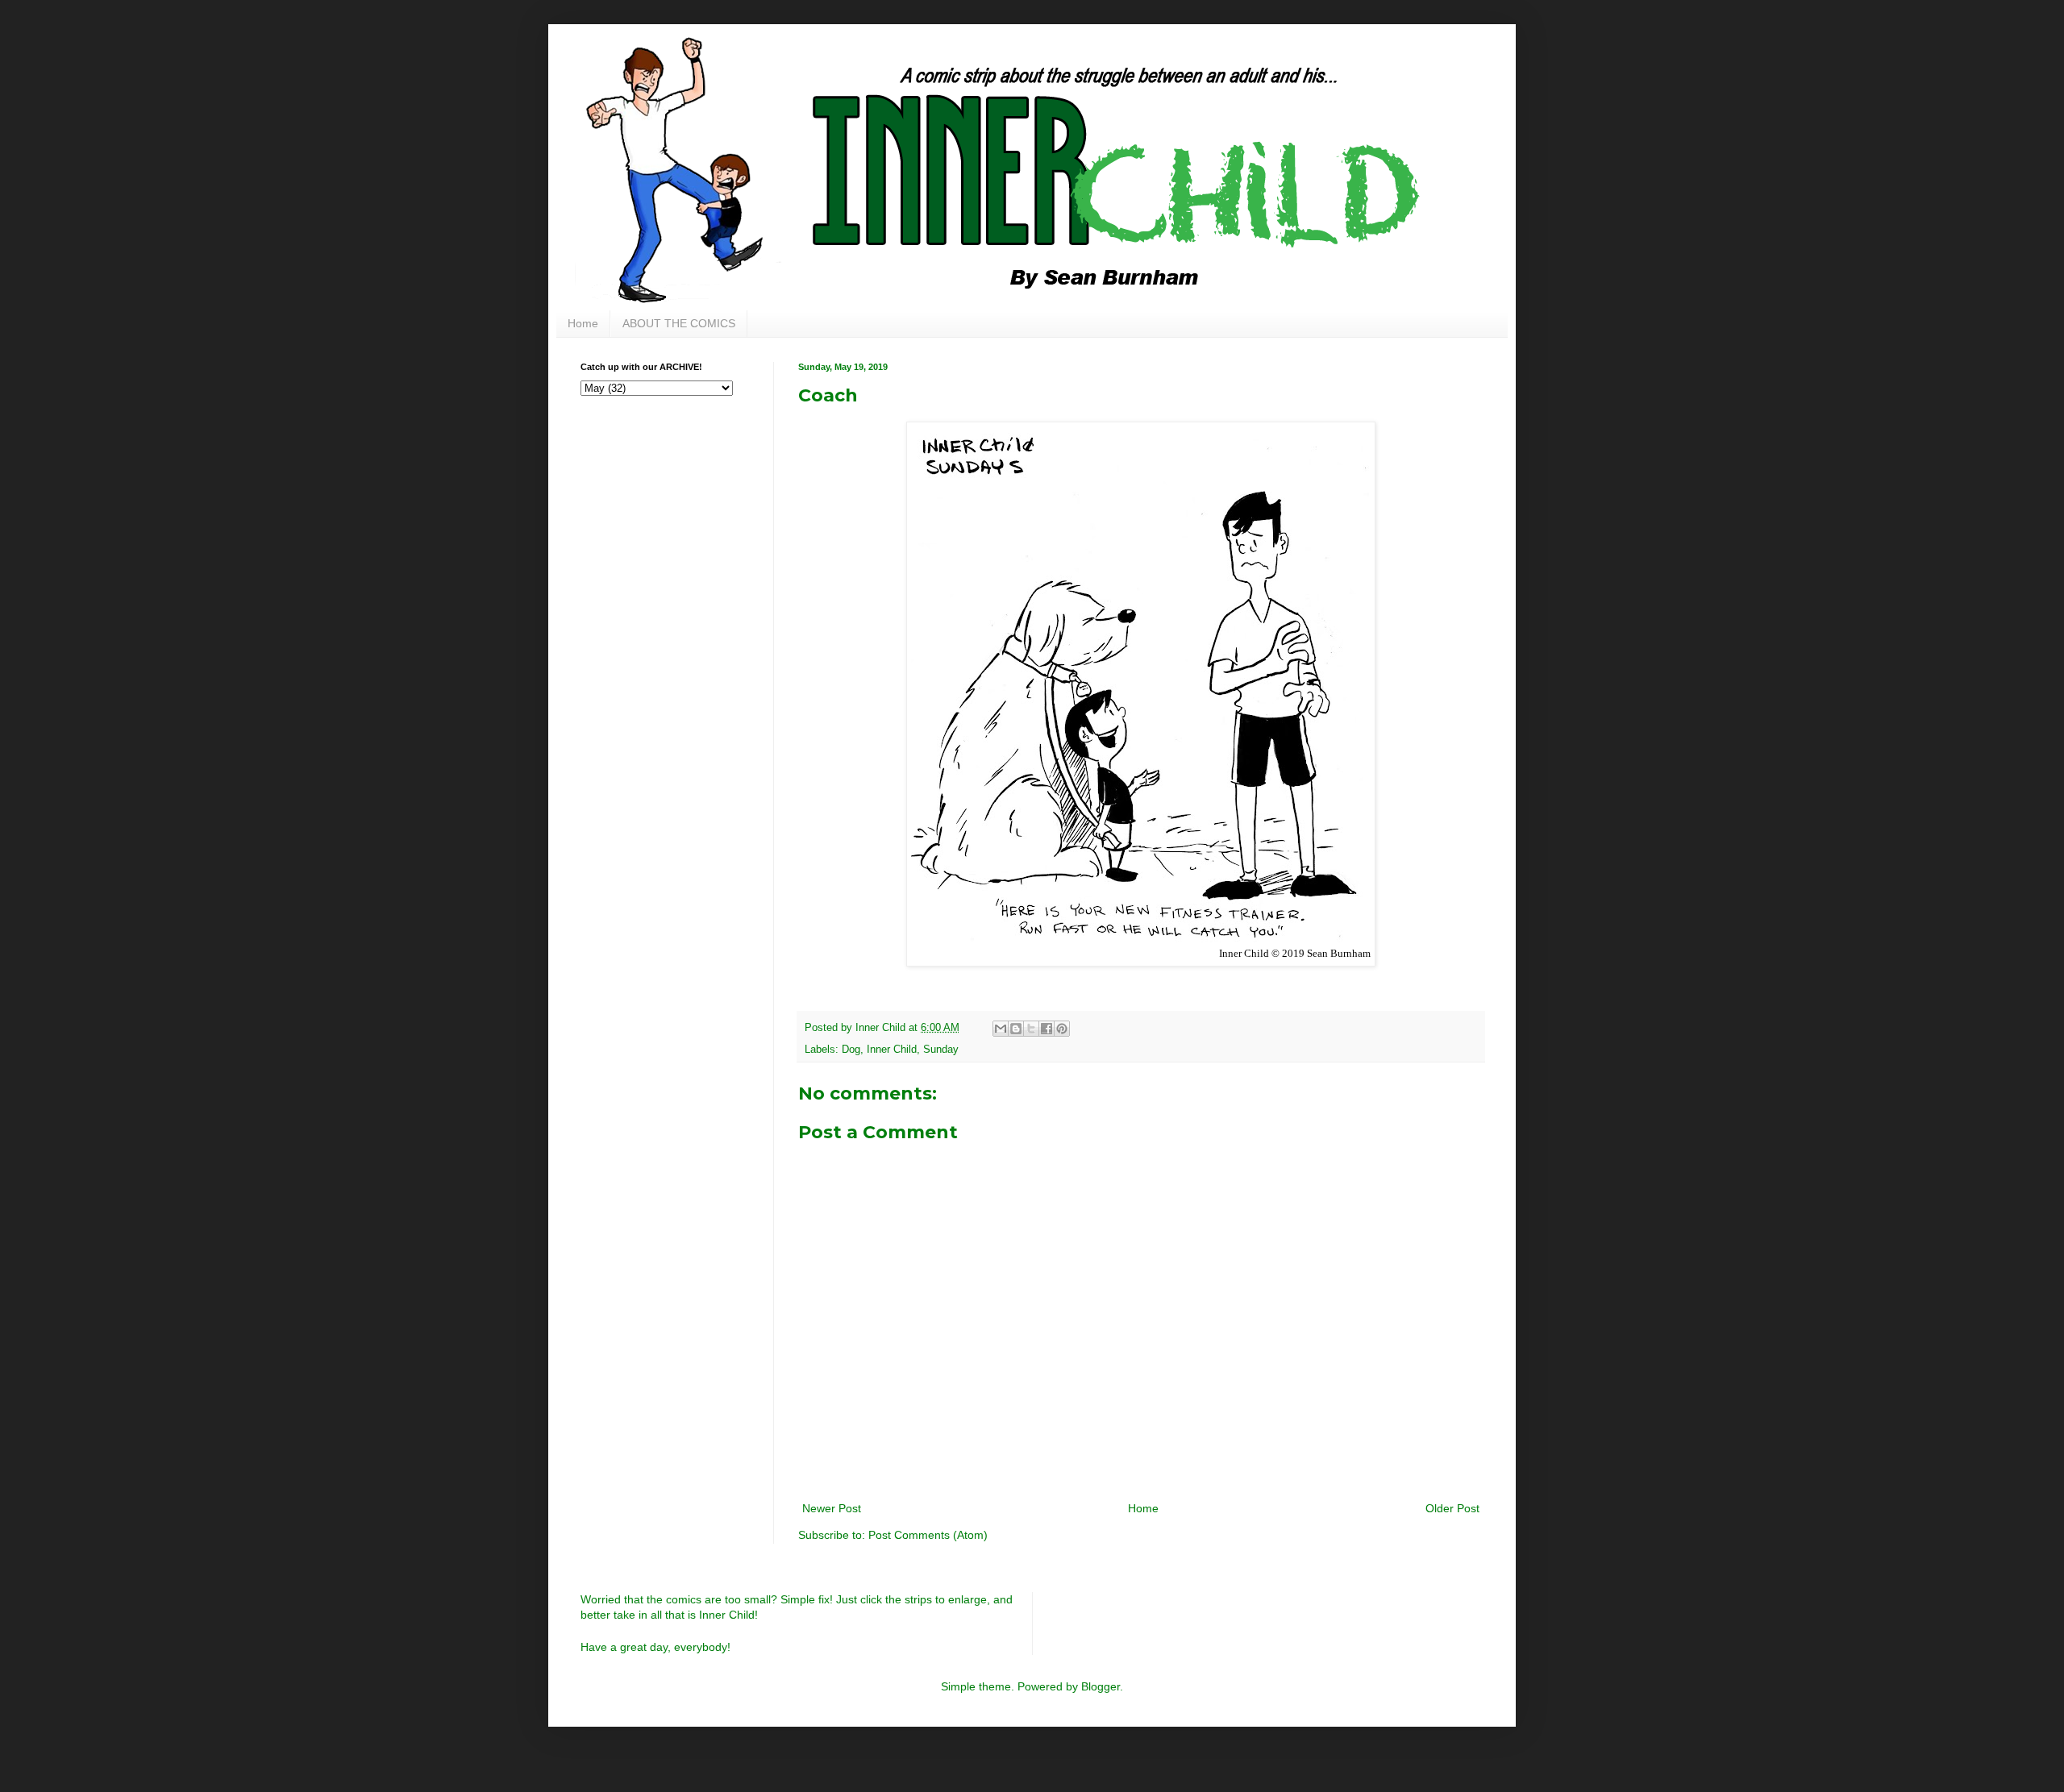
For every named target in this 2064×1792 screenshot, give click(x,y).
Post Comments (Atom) (928, 1535)
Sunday (941, 1050)
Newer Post (832, 1508)
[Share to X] (1031, 1029)
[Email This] (1001, 1029)
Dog (851, 1050)
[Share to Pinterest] (1062, 1029)
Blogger (1101, 1686)
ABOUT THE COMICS (679, 323)
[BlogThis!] (1016, 1029)
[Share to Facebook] (1047, 1029)
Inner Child (892, 1050)
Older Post (1452, 1508)
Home (583, 323)
